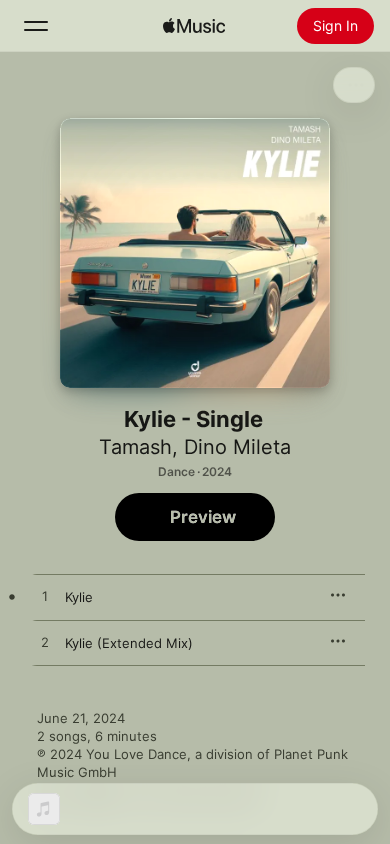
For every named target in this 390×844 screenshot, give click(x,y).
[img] (194, 26)
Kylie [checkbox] (79, 597)
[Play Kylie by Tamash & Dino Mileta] (45, 597)
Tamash (135, 447)
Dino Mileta (237, 447)
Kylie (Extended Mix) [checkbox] (129, 643)
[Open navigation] (36, 26)
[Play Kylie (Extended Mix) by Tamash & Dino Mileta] (45, 643)
